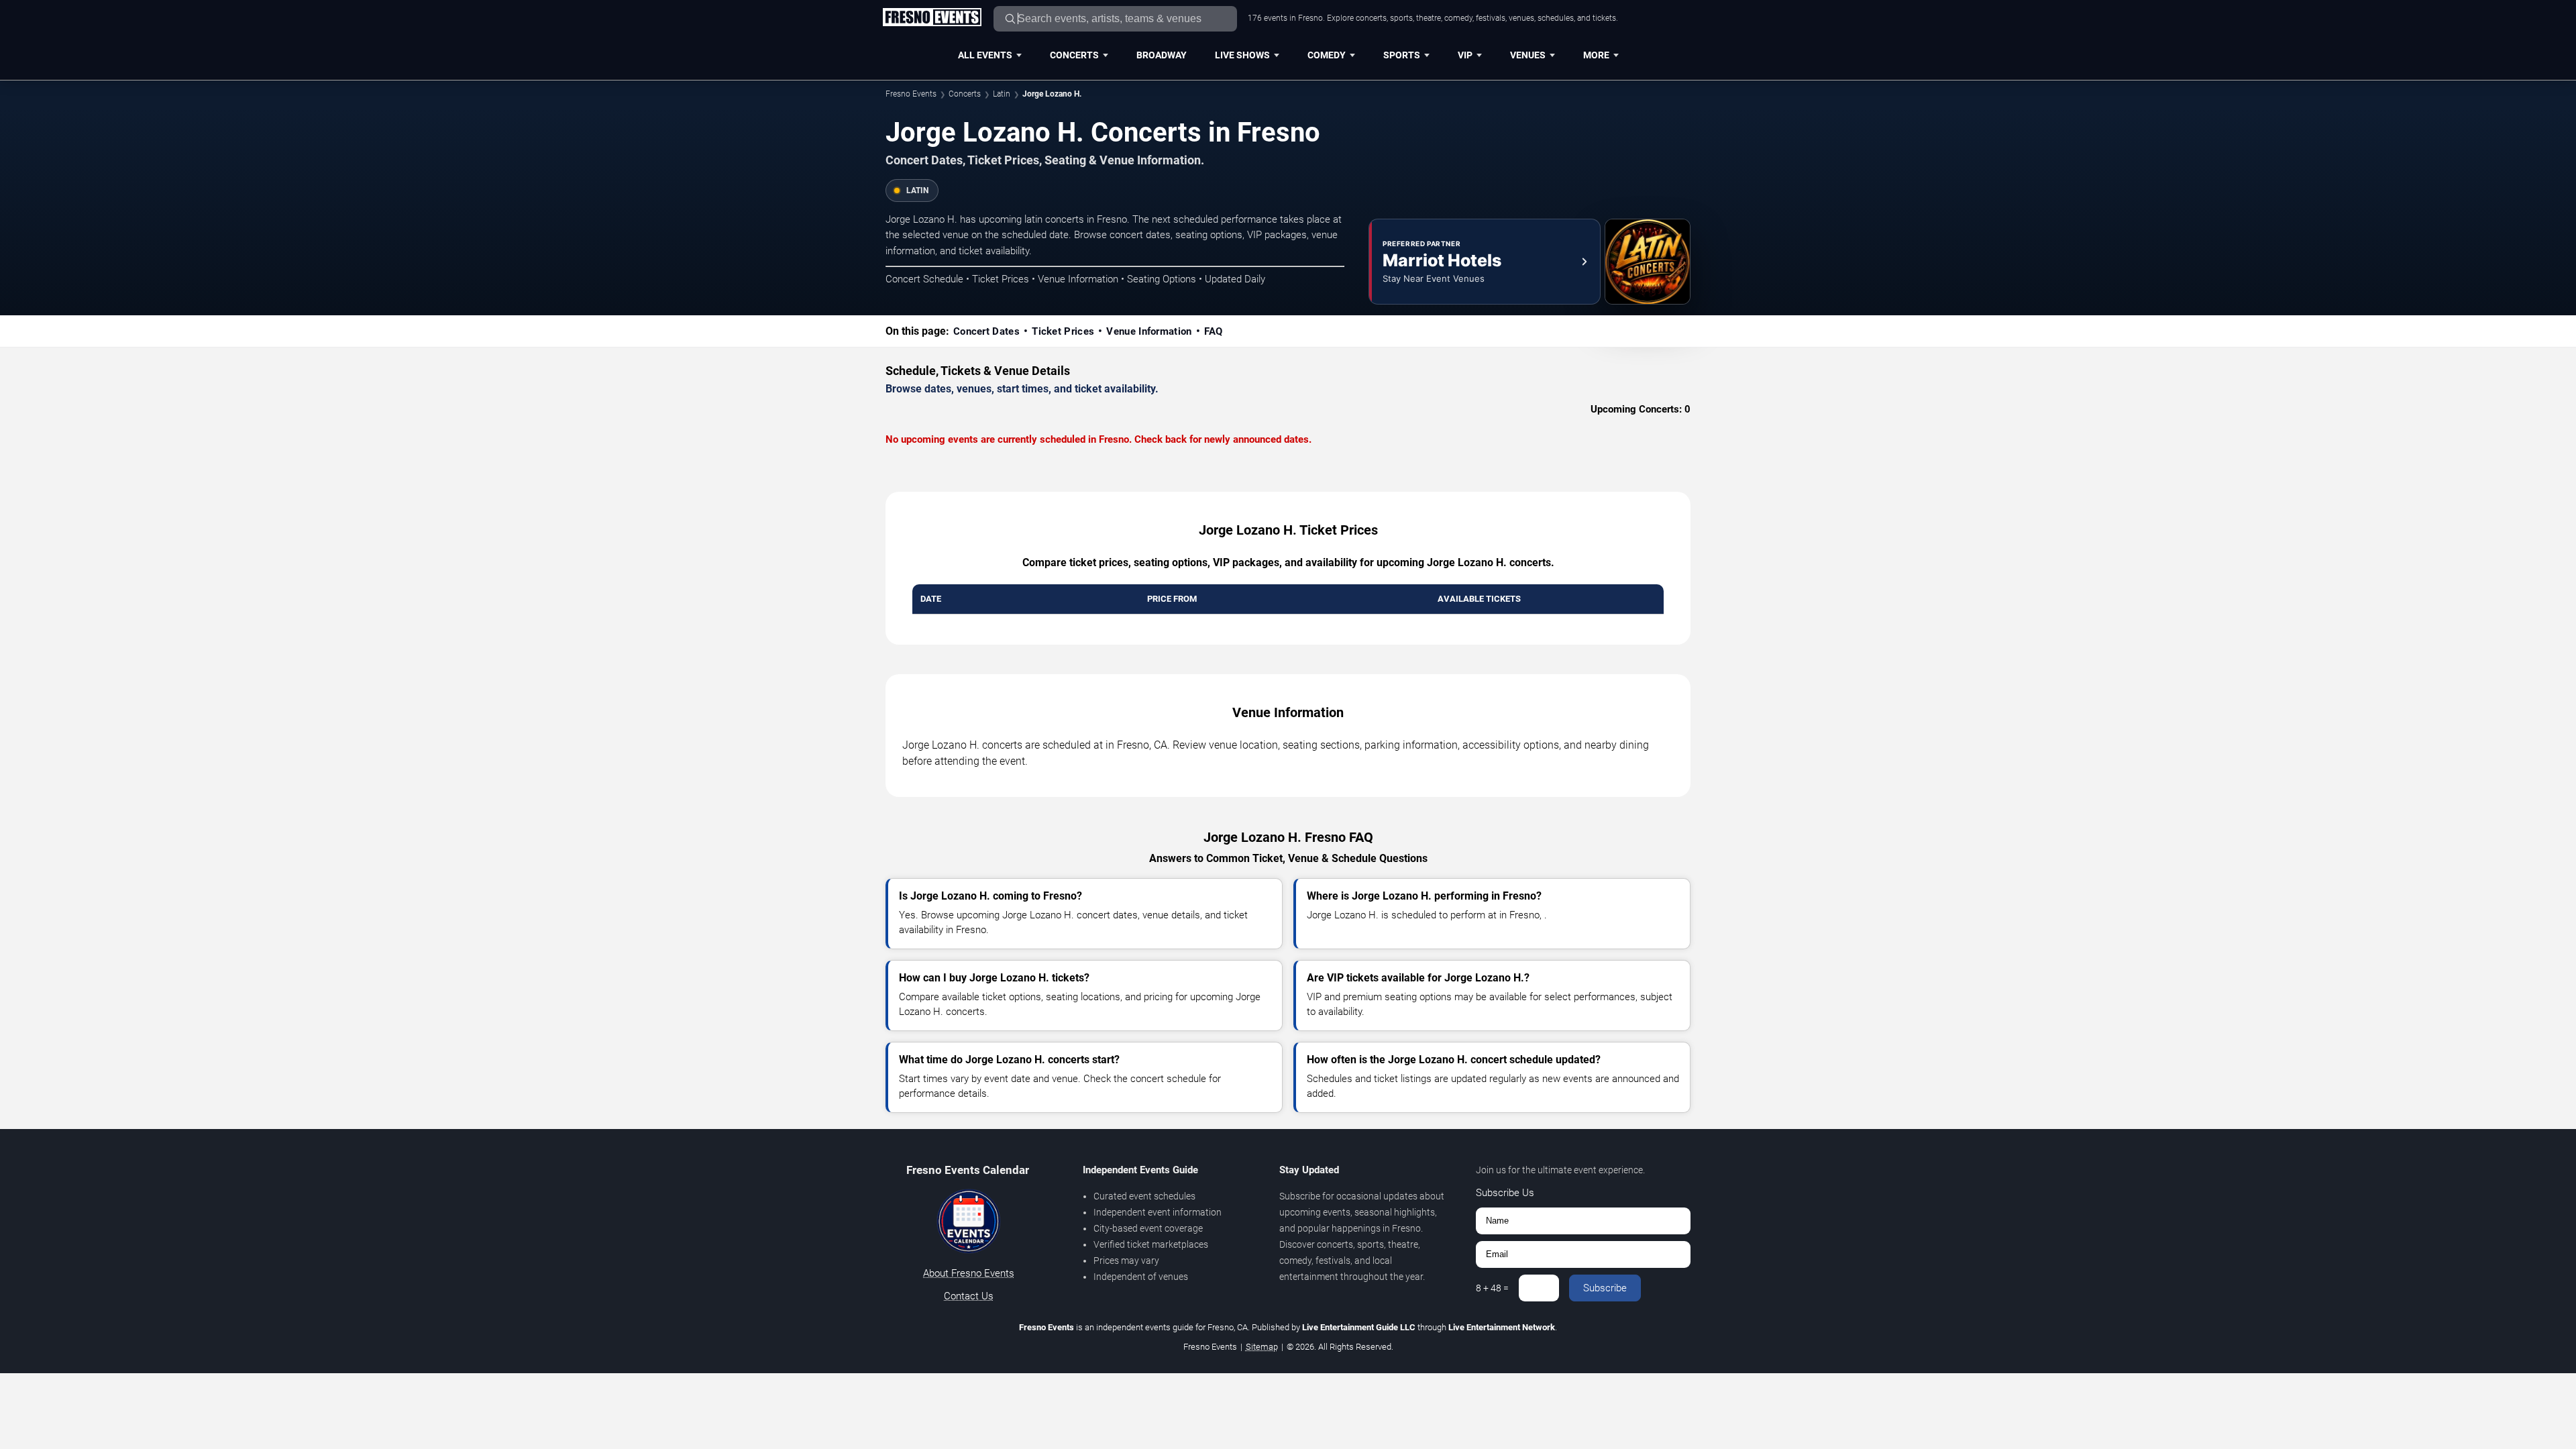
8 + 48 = (1492, 1288)
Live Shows (1242, 55)
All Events (985, 55)
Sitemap (1262, 1347)
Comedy (1327, 55)
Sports (1402, 55)
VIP (1465, 55)
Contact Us (969, 1296)
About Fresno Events (969, 1273)
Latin (1002, 94)
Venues (1528, 55)
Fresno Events (911, 94)
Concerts (1074, 55)
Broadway (1162, 55)
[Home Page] (932, 18)
